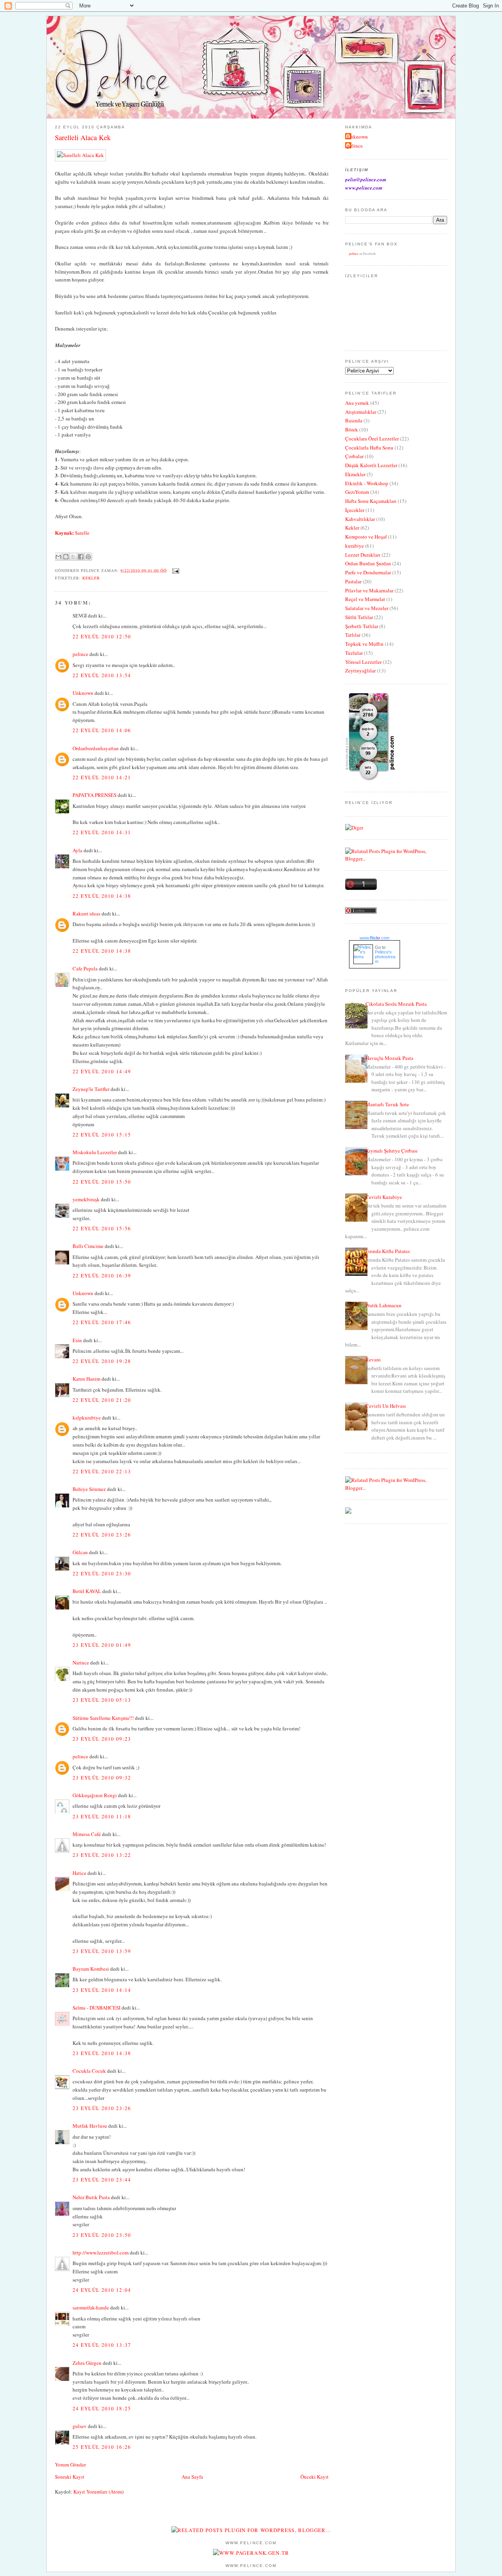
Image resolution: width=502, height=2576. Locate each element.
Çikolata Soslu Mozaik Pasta (396, 1004)
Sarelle (82, 533)
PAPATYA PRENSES (95, 795)
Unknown (83, 693)
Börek (352, 429)
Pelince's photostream (385, 957)
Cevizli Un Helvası (386, 1406)
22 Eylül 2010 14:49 (102, 1071)
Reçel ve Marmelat (365, 599)
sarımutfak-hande (91, 2307)
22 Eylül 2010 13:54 (102, 675)
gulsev (80, 2426)
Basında (354, 420)
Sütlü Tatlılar (359, 617)
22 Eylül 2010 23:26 (102, 1535)
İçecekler (355, 510)
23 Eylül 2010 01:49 (102, 1645)
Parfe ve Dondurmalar (368, 572)
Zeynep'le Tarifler (91, 1089)
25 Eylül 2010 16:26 (102, 2447)
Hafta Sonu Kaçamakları (371, 501)
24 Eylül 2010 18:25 (102, 2408)
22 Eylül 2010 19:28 (102, 1361)
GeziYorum (357, 492)
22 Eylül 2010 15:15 (102, 1135)
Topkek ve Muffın (364, 644)
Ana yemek (357, 403)
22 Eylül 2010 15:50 (102, 1182)
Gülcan (80, 1552)
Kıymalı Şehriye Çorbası (392, 1151)
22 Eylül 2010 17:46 (102, 1322)
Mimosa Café (87, 1834)
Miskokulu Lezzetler (95, 1152)
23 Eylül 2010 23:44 (102, 2180)
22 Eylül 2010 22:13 (102, 1471)
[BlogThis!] (66, 557)
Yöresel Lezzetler (363, 662)
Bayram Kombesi (91, 1969)
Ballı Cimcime (88, 1246)
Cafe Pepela (85, 968)
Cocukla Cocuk (89, 2071)
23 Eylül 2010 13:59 (102, 1951)
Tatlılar (353, 635)
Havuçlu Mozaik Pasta (389, 1058)
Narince (81, 1663)
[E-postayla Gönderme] (175, 570)
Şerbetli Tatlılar (362, 626)
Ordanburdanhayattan (96, 748)
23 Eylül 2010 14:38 (102, 2053)
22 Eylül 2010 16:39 (102, 1275)
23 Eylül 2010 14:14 (102, 1990)
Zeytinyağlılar (360, 670)
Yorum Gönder (70, 2465)
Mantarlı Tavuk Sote (387, 1104)
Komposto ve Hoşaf (366, 537)
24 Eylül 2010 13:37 (102, 2345)
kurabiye (355, 546)
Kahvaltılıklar (360, 519)
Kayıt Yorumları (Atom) (98, 2492)
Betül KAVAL (87, 1591)
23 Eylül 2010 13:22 (102, 1855)
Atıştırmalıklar (361, 412)
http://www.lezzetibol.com (101, 2253)
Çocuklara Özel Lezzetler (372, 438)
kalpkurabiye (87, 1418)
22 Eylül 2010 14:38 (102, 896)
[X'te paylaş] (73, 557)
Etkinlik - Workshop (367, 483)
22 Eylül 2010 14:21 (102, 777)
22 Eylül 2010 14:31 (102, 832)
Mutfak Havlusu (90, 2126)
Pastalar (353, 581)
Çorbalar (354, 456)
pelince (80, 654)
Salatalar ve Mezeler (367, 608)
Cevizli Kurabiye (384, 1197)
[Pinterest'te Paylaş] (88, 557)
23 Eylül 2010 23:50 (102, 2235)
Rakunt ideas (86, 913)
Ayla (77, 850)
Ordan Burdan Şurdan (368, 563)
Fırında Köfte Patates (388, 1251)
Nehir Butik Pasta (91, 2197)
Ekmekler (355, 474)
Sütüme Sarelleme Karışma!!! (103, 1718)
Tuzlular (354, 653)
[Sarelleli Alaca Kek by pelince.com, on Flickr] (80, 155)
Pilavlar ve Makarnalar (369, 590)
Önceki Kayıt (315, 2477)
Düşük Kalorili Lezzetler (371, 465)
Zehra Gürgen (87, 2363)
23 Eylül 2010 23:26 (102, 2108)
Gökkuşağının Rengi (95, 1795)
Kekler (91, 578)
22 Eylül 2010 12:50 (102, 636)
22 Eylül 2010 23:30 (102, 1573)
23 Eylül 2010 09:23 (102, 1739)
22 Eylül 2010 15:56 (102, 1228)
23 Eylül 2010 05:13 (102, 1700)
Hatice (79, 1873)
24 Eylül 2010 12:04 (102, 2290)
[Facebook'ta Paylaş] (81, 557)
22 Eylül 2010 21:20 (102, 1400)
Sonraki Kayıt (70, 2477)
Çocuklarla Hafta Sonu (369, 448)
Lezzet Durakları (363, 555)
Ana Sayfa (192, 2477)
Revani (373, 1359)
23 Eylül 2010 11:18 (102, 1816)
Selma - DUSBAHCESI (96, 2008)
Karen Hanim (86, 1379)
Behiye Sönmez (89, 1489)
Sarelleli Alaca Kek (83, 137)
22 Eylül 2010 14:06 (102, 730)
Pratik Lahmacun (384, 1305)
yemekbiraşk (86, 1199)
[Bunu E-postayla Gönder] (58, 557)
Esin (77, 1340)
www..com (375, 938)
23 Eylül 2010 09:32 (102, 1778)
